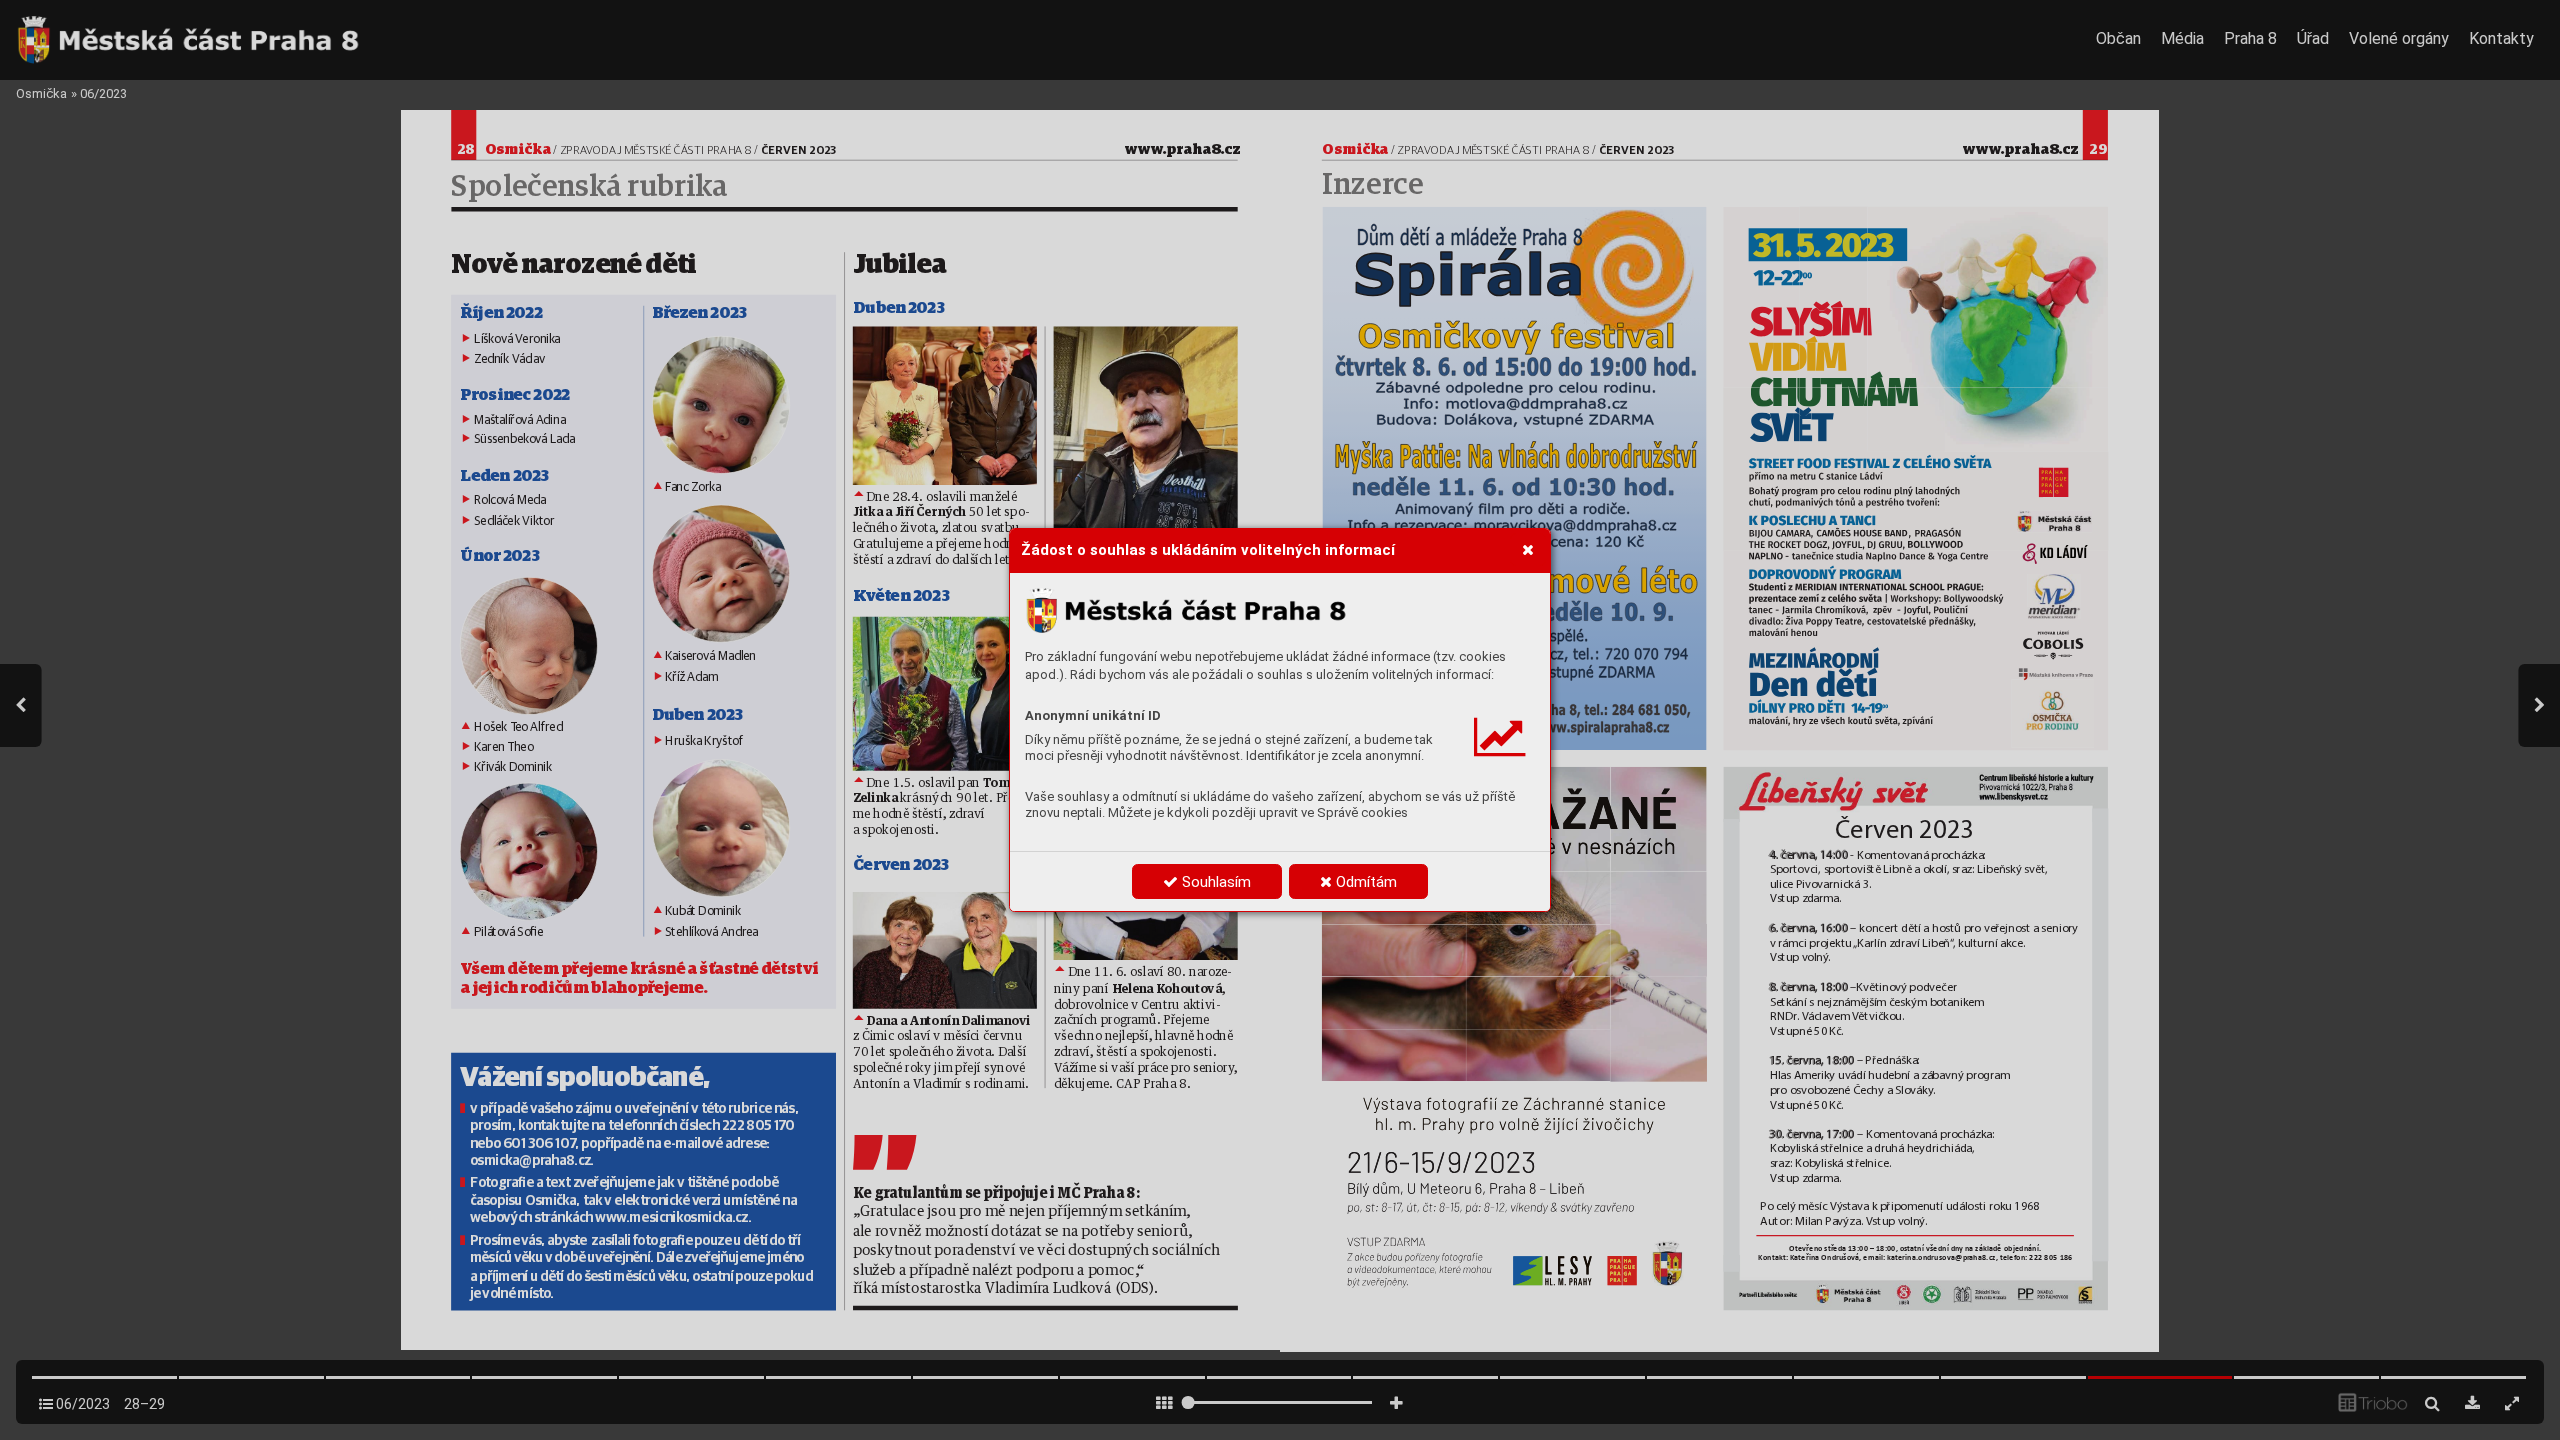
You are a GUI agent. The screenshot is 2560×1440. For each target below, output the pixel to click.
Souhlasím (1214, 882)
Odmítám (1364, 882)
